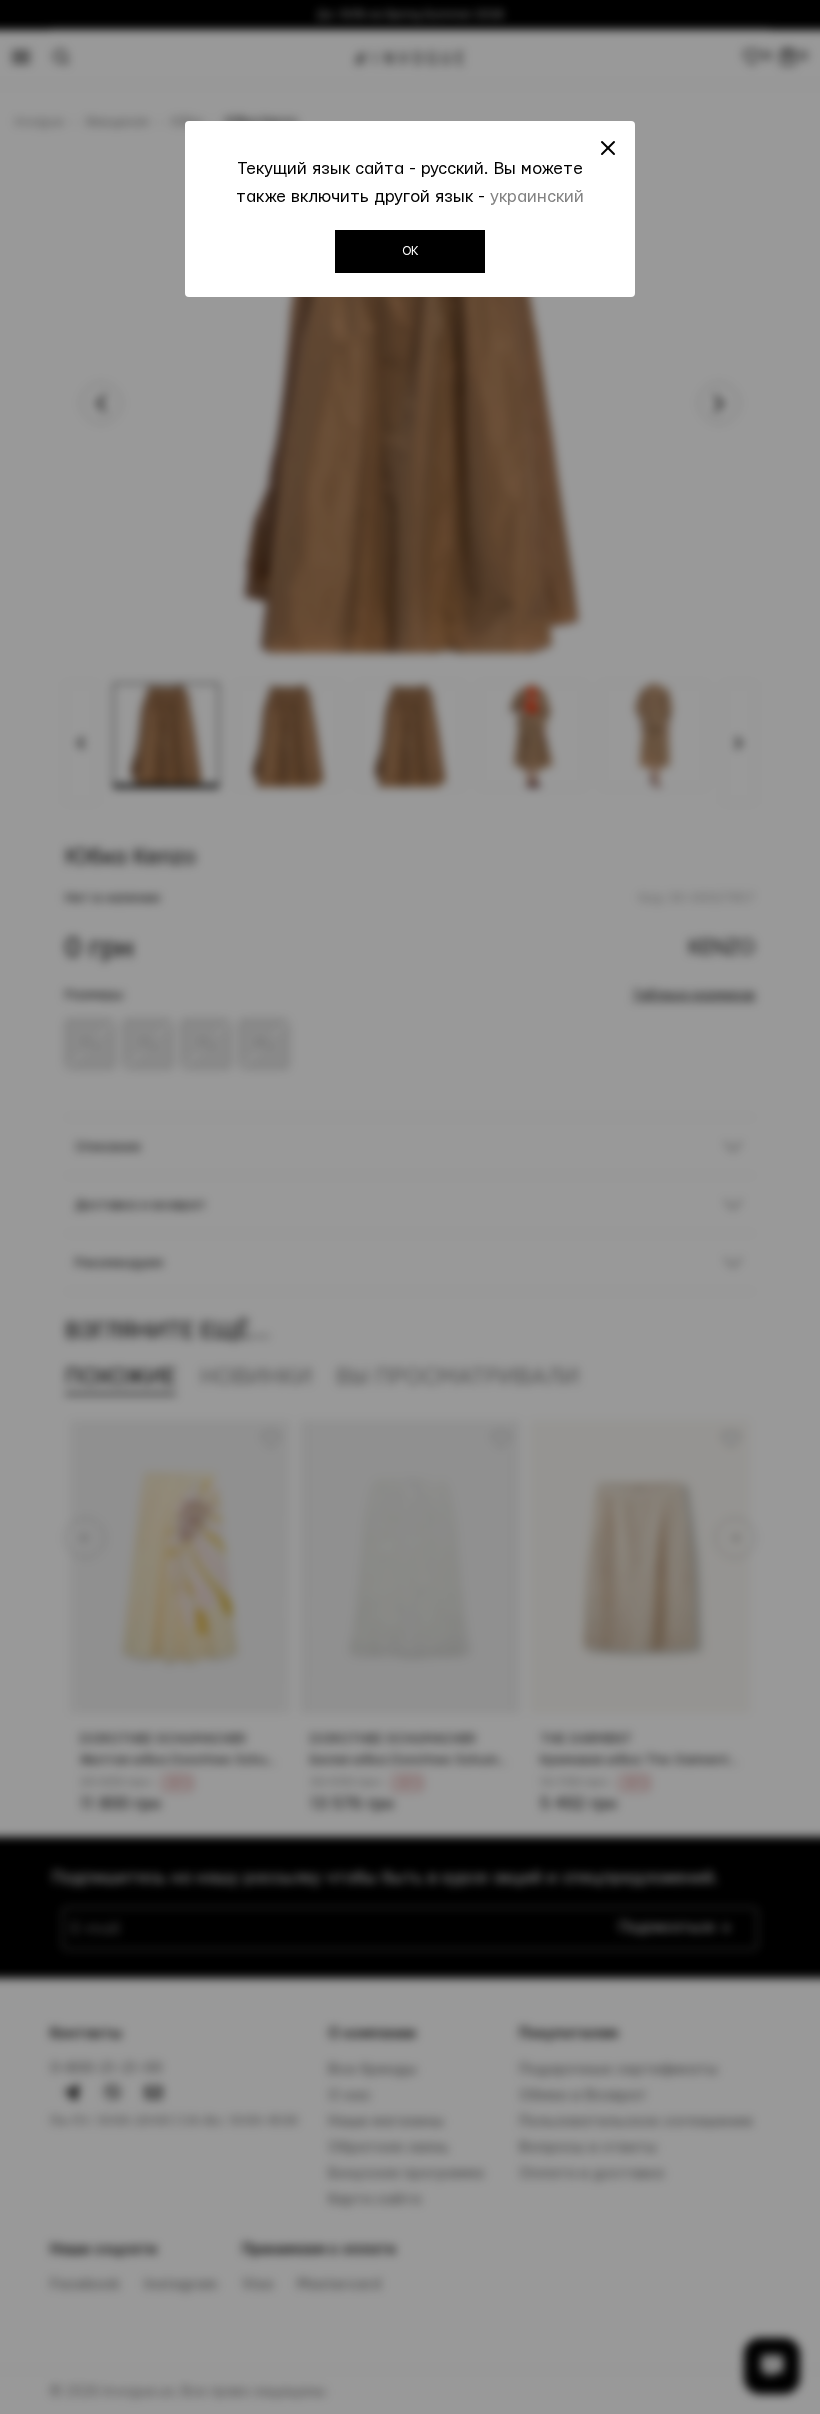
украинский (537, 196)
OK (410, 251)
